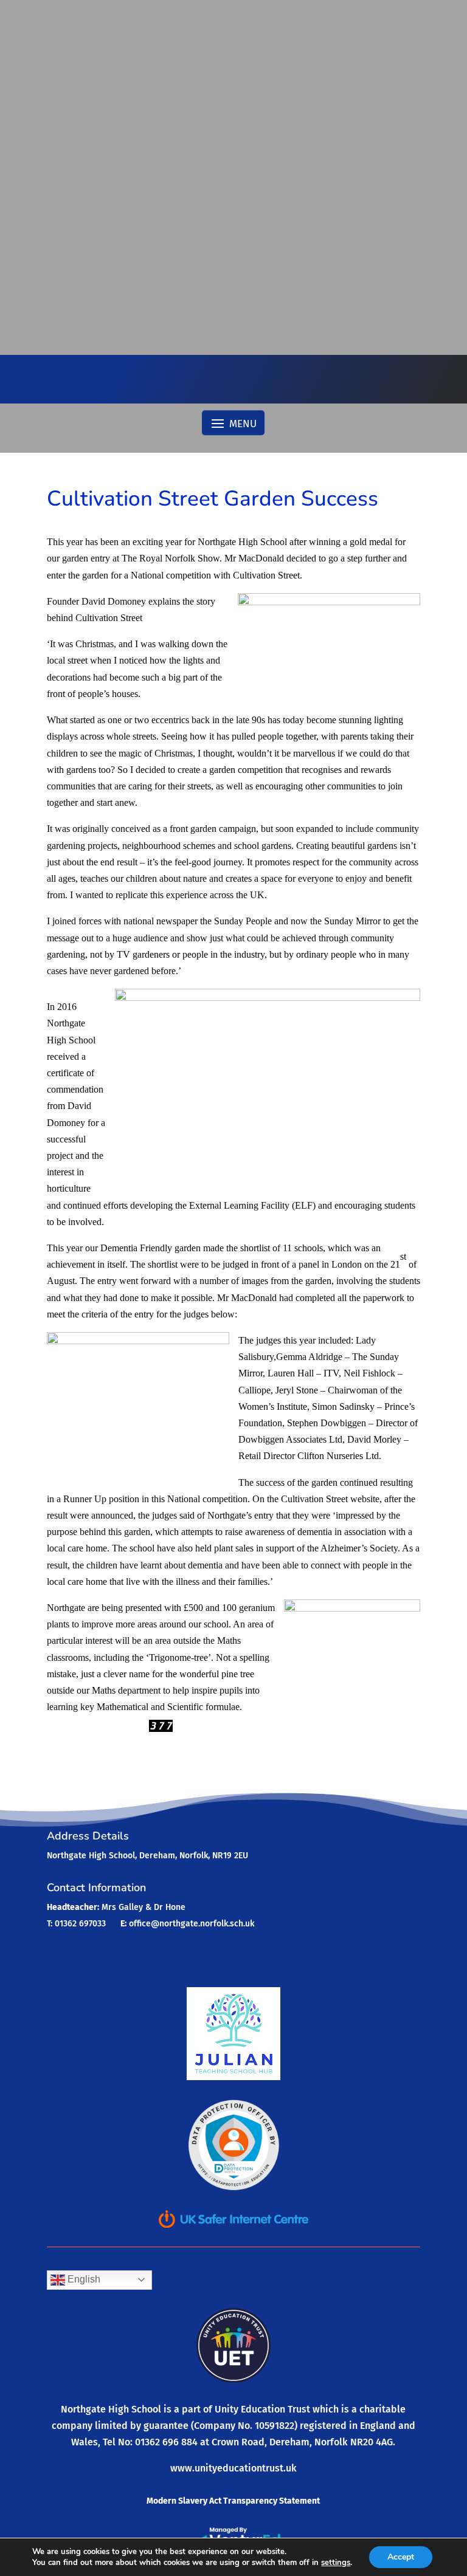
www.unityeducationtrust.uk (233, 2468)
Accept (401, 2557)
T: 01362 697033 (76, 1924)
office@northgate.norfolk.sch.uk (192, 1924)
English (83, 2279)
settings (336, 2563)
